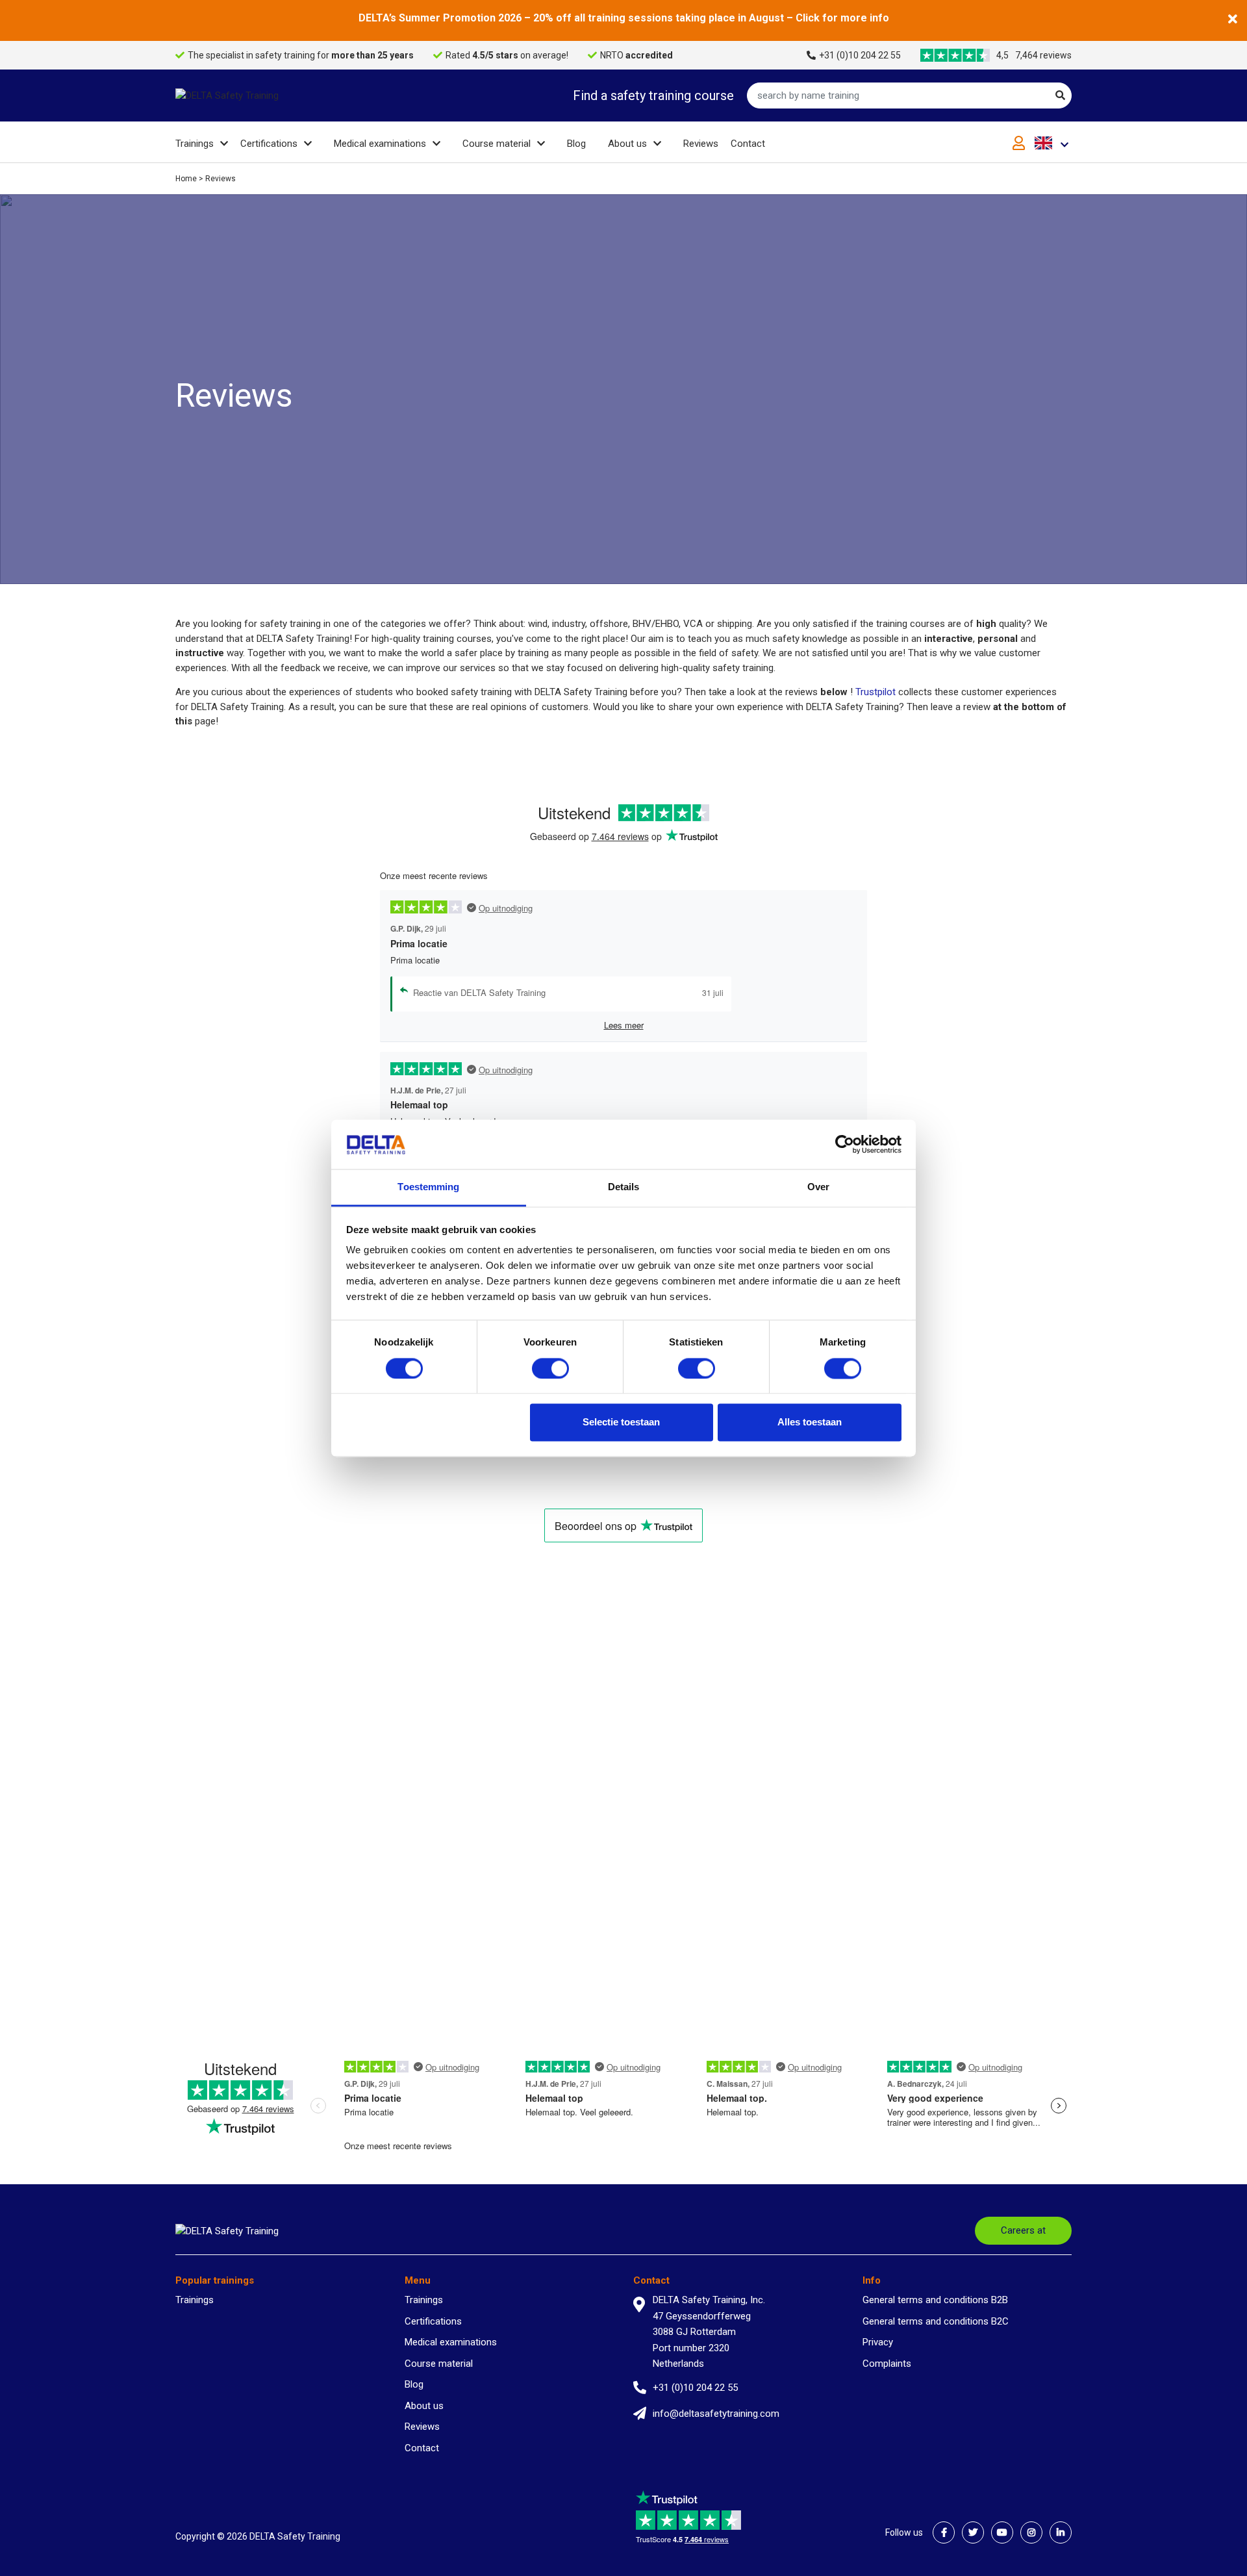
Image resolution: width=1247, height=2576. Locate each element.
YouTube (1002, 2532)
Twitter (973, 2532)
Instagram (1031, 2532)
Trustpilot (877, 692)
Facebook (944, 2532)
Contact (748, 144)
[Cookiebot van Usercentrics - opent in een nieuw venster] (845, 1144)
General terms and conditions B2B (935, 2300)
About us (627, 144)
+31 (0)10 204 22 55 (860, 55)
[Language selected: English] (1053, 143)
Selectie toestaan (621, 1422)
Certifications (269, 144)
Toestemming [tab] (428, 1187)
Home (186, 179)
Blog (576, 144)
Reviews (701, 144)
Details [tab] (624, 1187)
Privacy (878, 2342)
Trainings (195, 144)
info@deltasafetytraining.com (716, 2414)
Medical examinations (380, 144)
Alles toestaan (810, 1422)
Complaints (887, 2364)
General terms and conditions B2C (936, 2321)
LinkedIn (1061, 2532)
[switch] (550, 1368)
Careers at (1023, 2230)
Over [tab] (818, 1187)
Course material (497, 144)
